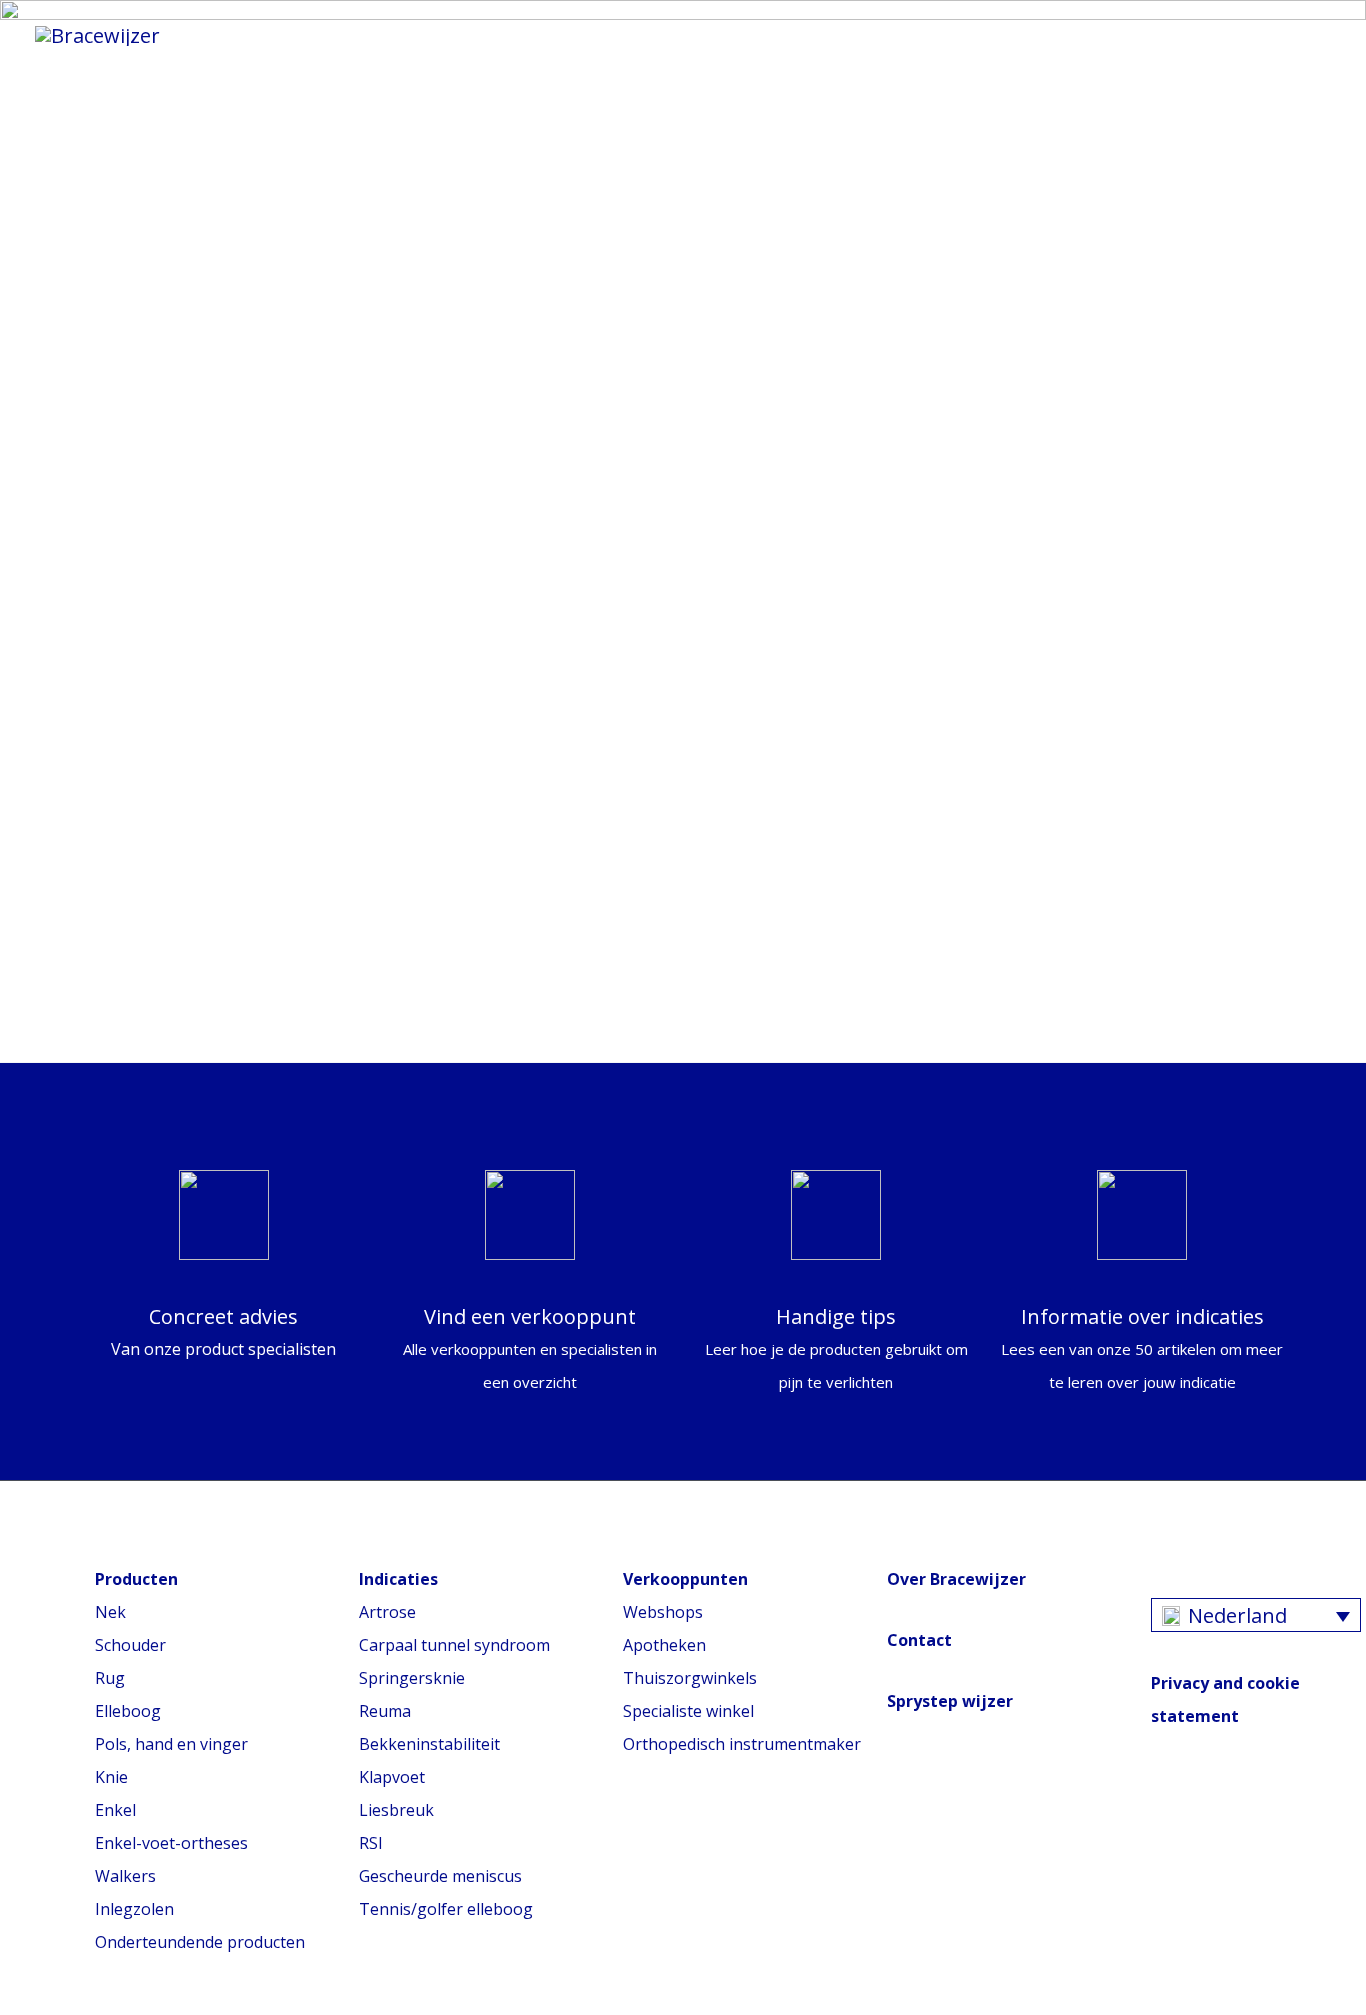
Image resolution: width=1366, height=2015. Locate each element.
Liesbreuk (396, 1810)
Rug (110, 1678)
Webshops (663, 1612)
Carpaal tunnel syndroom (454, 1645)
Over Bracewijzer (956, 1579)
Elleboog (128, 1711)
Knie (111, 1777)
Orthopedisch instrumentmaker (742, 1744)
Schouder (130, 1645)
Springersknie (412, 1678)
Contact (919, 1640)
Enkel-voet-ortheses (171, 1843)
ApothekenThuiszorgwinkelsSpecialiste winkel (690, 1678)
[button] (1218, 34)
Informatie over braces (440, 35)
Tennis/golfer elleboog (446, 1909)
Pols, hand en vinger (171, 1744)
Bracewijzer (906, 35)
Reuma (385, 1711)
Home (250, 35)
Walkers (125, 1876)
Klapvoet (392, 1777)
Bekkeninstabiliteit (429, 1744)
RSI (371, 1843)
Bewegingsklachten (702, 35)
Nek (110, 1612)
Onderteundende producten (200, 1942)
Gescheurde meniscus (440, 1876)
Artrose (387, 1612)
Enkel (115, 1810)
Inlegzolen (134, 1909)
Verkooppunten (1088, 35)
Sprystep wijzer (950, 1701)
